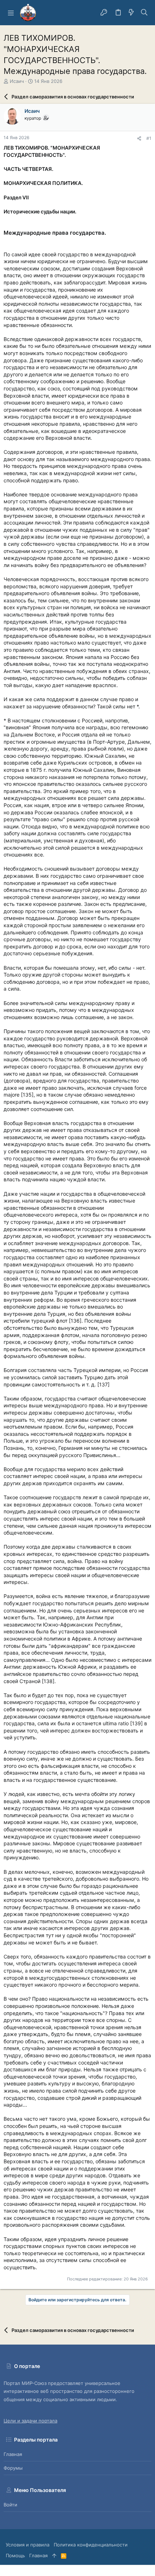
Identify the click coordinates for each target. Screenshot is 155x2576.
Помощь (15, 2555)
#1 (149, 138)
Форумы (13, 2468)
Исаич (17, 81)
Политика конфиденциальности (91, 2545)
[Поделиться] (139, 139)
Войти (10, 2505)
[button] (11, 13)
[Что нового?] (131, 13)
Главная (13, 2454)
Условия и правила (28, 2545)
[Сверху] (54, 2555)
